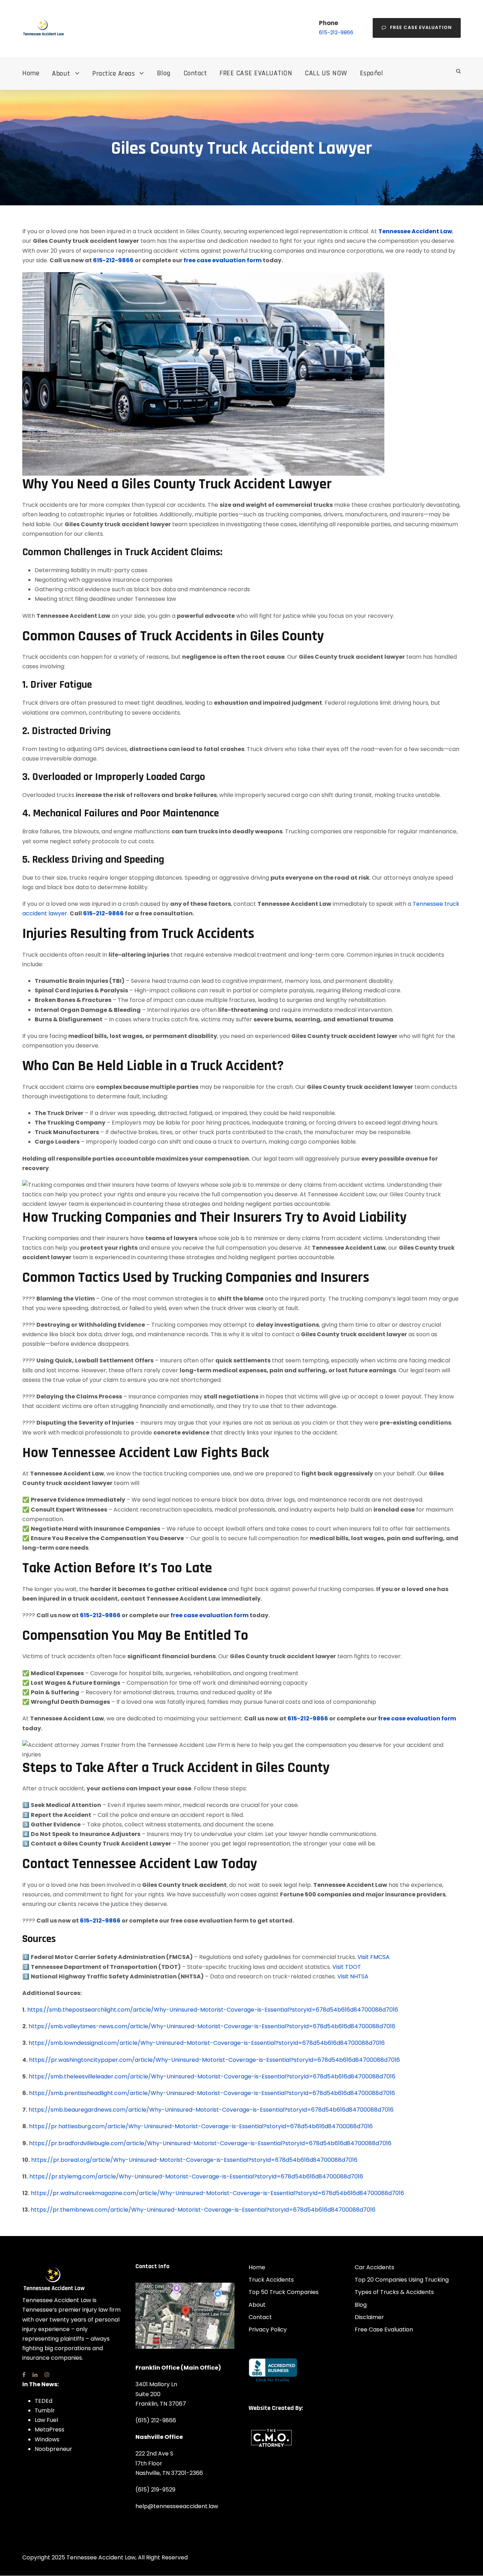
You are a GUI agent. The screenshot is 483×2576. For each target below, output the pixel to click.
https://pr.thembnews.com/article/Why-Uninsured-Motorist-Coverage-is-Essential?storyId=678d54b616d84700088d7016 (203, 2210)
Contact (195, 73)
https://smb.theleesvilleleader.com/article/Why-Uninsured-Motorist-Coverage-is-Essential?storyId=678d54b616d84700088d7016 (212, 2076)
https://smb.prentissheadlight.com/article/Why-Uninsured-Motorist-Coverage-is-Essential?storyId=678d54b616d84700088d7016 (212, 2093)
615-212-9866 (336, 32)
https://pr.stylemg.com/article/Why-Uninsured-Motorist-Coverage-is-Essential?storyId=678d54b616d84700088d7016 (196, 2176)
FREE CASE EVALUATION (256, 73)
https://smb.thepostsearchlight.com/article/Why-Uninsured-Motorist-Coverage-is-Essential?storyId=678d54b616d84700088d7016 (213, 2010)
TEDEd (43, 2401)
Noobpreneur (53, 2449)
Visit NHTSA (353, 1976)
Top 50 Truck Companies (284, 2292)
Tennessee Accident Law (415, 231)
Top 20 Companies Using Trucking (402, 2280)
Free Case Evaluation (421, 27)
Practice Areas (114, 74)
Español (372, 73)
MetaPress (50, 2430)
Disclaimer (369, 2317)
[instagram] (47, 2374)
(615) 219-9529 (155, 2489)
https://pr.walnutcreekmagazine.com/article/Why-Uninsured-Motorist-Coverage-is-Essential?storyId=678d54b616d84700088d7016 (217, 2193)
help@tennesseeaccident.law (177, 2506)
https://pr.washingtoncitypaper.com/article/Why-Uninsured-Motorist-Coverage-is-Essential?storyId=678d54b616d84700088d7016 (214, 2060)
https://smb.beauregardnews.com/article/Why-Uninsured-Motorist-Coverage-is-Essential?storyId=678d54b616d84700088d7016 (211, 2110)
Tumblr (45, 2410)
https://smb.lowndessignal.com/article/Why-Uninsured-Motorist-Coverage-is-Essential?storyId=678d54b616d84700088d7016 (207, 2043)
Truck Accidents (271, 2280)
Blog (164, 73)
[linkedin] (35, 2374)
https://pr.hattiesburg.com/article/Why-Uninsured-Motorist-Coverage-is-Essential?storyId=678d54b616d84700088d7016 (201, 2126)
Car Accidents (374, 2267)
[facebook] (24, 2374)
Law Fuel (46, 2420)
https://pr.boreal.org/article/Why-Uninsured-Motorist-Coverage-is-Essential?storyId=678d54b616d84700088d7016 (194, 2160)
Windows (47, 2439)
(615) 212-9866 (156, 2420)
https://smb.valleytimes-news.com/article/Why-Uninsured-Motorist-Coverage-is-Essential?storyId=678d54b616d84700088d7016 (212, 2026)
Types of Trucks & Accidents (394, 2292)
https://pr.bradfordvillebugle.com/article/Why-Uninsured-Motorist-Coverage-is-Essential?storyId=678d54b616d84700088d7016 (210, 2143)
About (61, 74)
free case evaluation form (223, 260)
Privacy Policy (268, 2329)
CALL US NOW (326, 73)
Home (31, 73)
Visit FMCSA (374, 1957)
